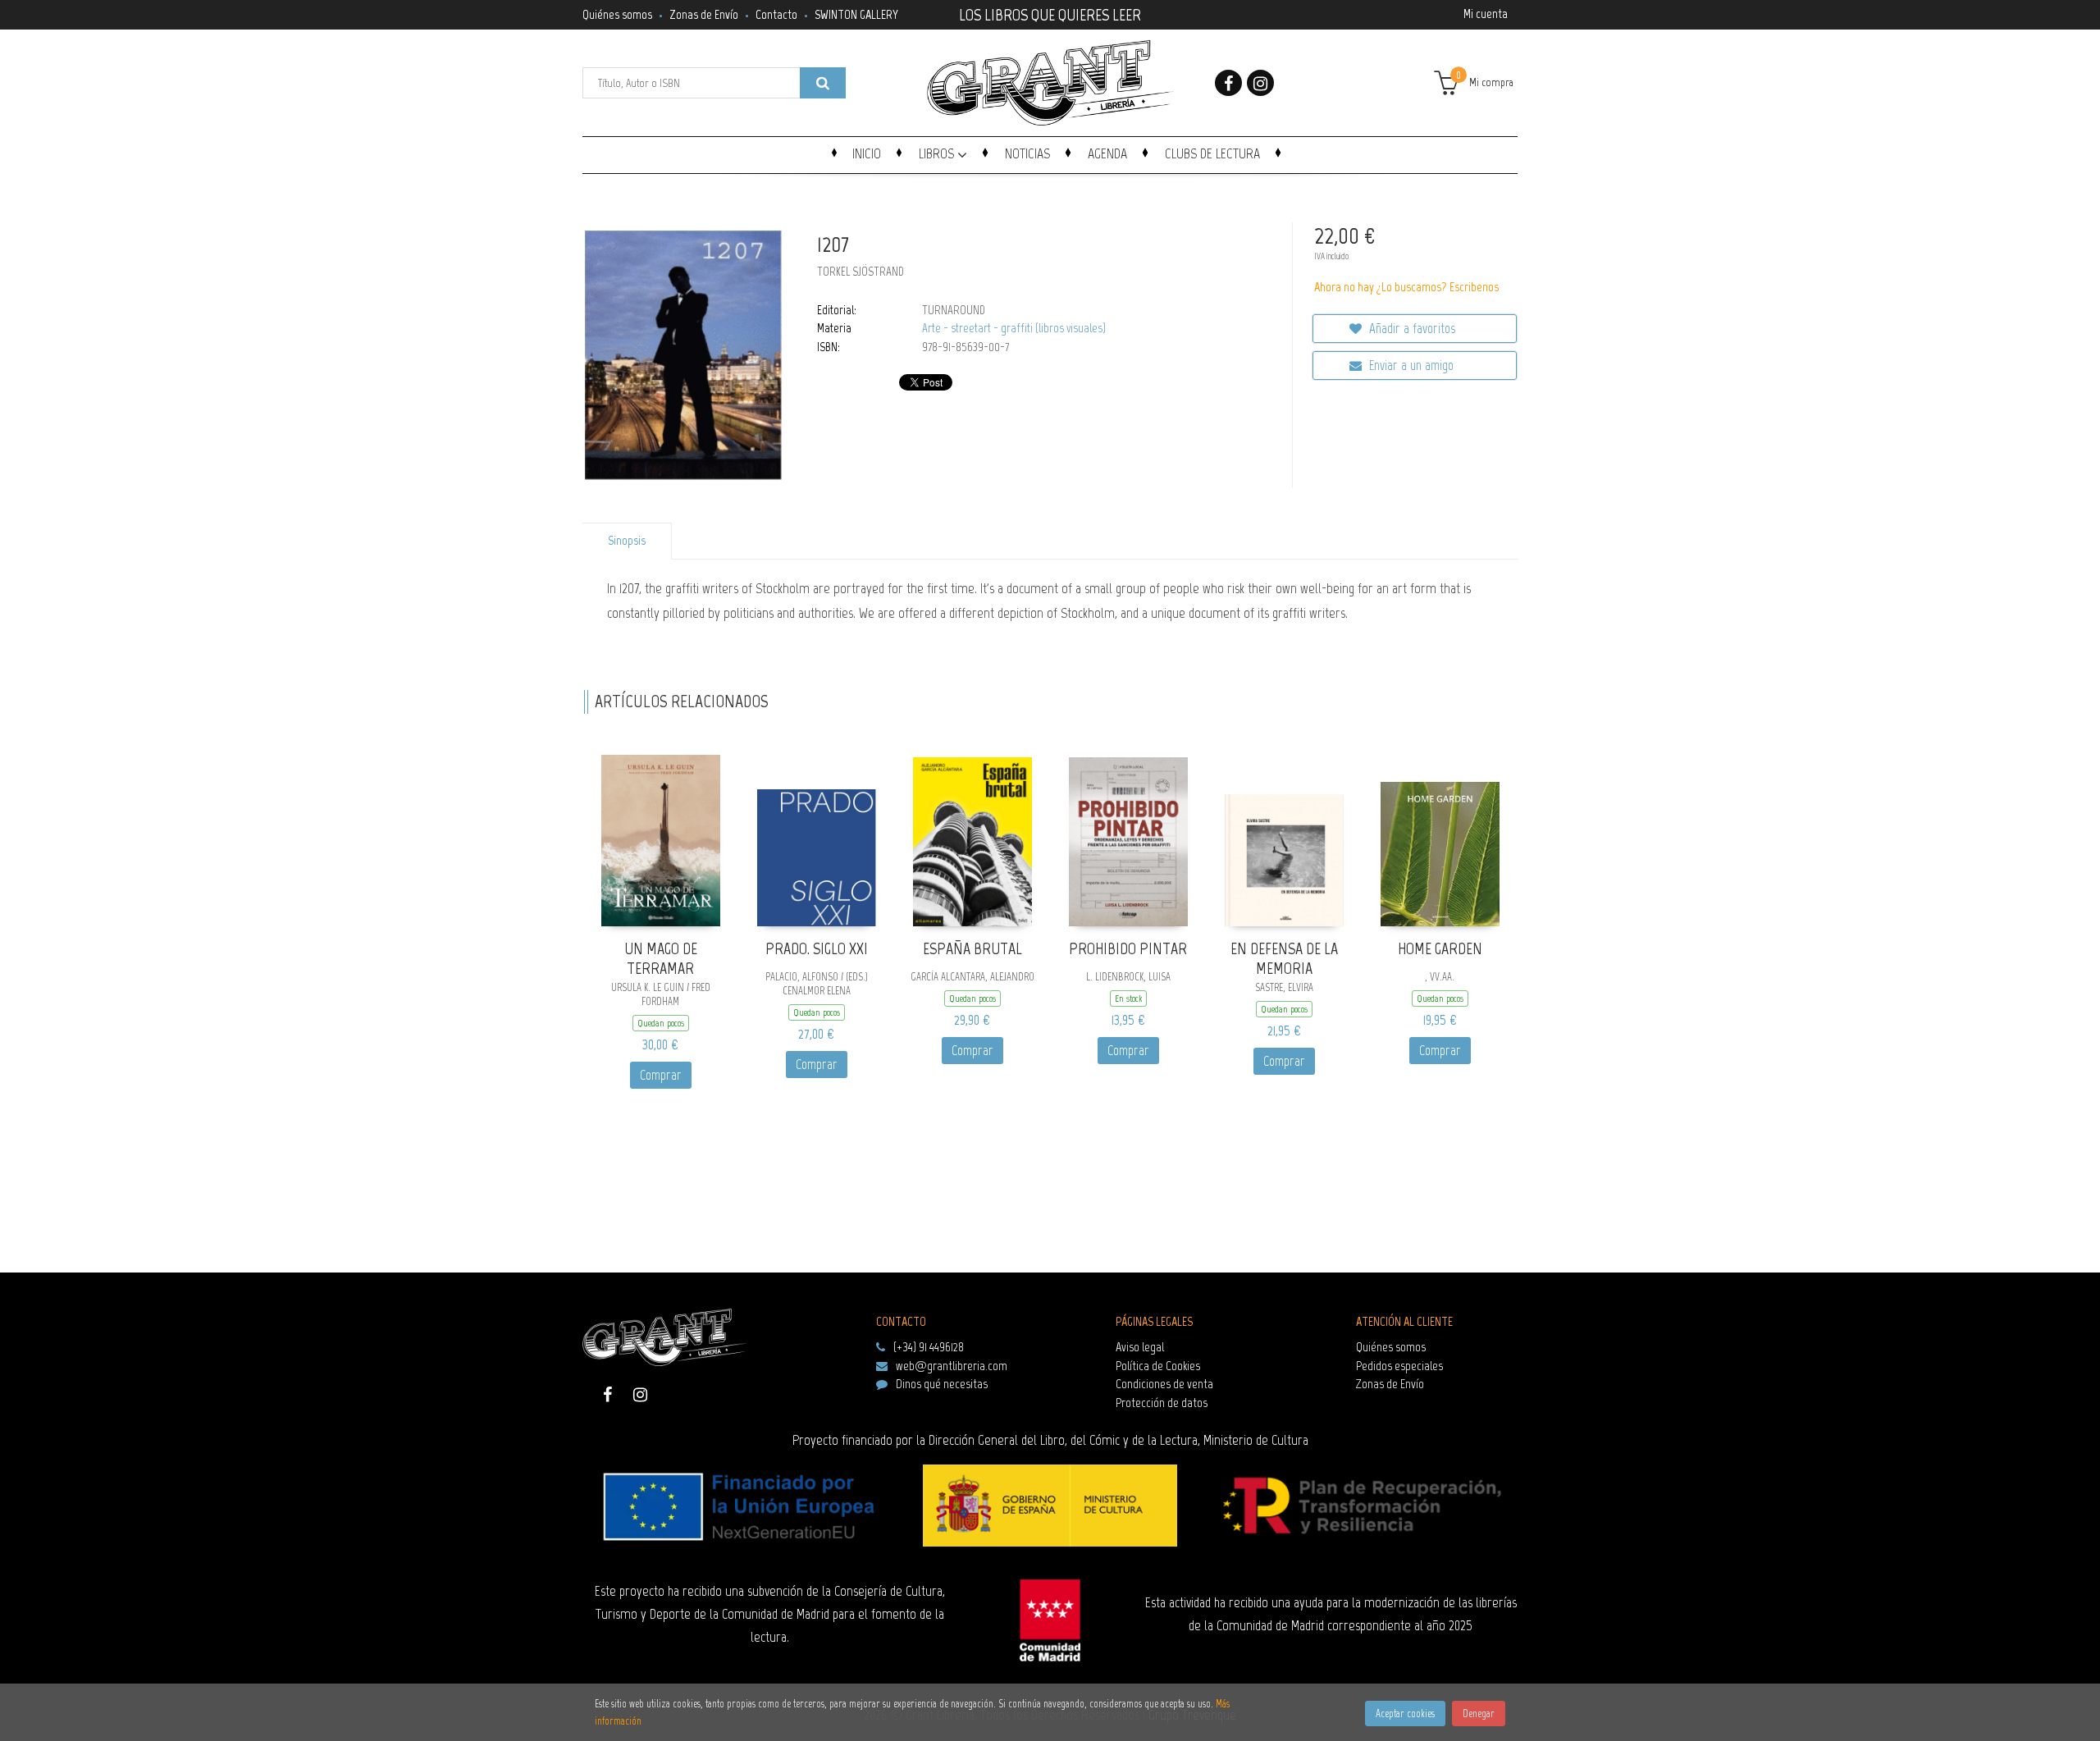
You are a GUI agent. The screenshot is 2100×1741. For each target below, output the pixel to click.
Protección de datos (1162, 1403)
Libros (938, 153)
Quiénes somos (617, 14)
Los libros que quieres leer (1050, 13)
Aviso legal (1140, 1347)
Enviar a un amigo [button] (1410, 365)
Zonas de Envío (704, 14)
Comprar (661, 1075)
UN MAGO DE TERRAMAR (661, 959)
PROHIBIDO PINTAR (1128, 948)
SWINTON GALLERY (856, 14)
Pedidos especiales (1399, 1366)
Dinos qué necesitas (942, 1384)
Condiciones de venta (1164, 1384)
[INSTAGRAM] (1260, 83)
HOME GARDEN (1440, 948)
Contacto (776, 14)
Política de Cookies (1158, 1366)
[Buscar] (823, 83)
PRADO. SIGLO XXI (817, 948)
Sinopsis (627, 541)
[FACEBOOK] (1228, 83)
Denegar (1479, 1714)
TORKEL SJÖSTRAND (861, 272)
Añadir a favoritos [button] (1411, 328)
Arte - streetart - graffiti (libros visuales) (1014, 328)
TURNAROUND (954, 310)
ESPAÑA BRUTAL (972, 948)
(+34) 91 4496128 (929, 1347)
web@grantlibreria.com (952, 1366)
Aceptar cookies (1405, 1714)
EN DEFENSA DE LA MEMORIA (1284, 959)
